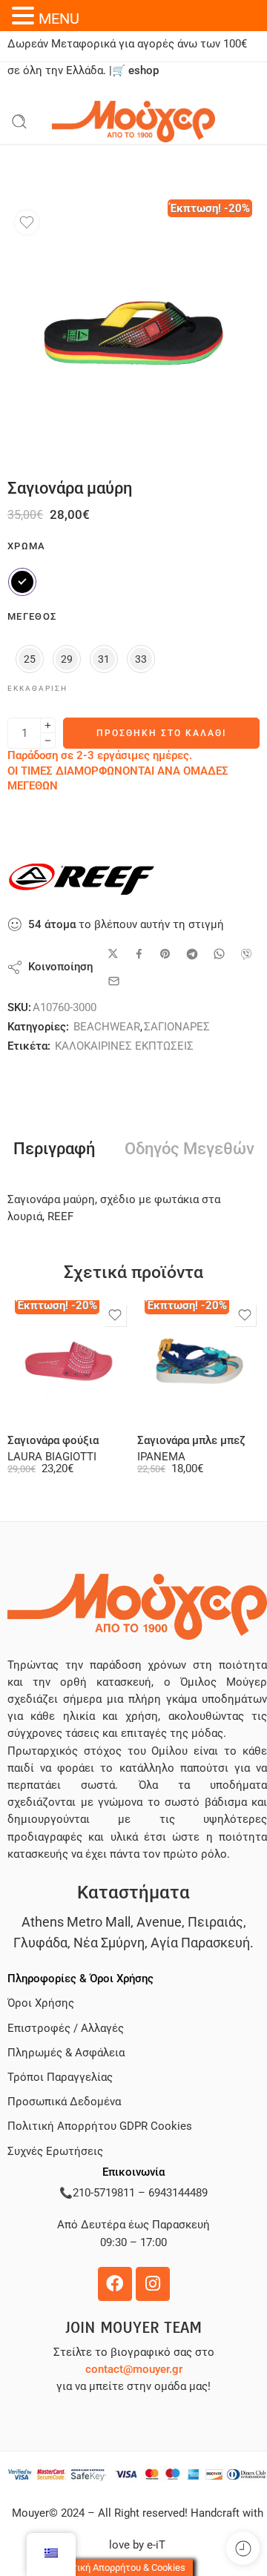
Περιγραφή (54, 1149)
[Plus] (48, 725)
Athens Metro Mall (76, 1922)
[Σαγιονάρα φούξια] (69, 1361)
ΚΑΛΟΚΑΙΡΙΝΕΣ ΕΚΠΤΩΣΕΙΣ (124, 1046)
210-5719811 (104, 2193)
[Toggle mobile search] (19, 122)
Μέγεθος (32, 616)
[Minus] (48, 741)
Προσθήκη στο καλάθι (161, 733)
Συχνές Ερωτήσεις (55, 2152)
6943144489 (178, 2193)
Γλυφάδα (40, 1943)
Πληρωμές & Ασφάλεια (66, 2053)
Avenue (159, 1922)
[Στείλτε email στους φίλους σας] (114, 981)
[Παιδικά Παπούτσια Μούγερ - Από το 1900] (134, 122)
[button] (25, 16)
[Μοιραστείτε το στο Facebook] (139, 954)
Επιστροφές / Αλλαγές (66, 2029)
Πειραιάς (215, 1922)
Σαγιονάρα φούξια (53, 1440)
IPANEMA (161, 1457)
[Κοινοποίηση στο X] (113, 954)
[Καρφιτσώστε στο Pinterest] (165, 954)
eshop (144, 71)
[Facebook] (115, 2284)
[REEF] (82, 879)
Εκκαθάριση (37, 688)
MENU (59, 19)
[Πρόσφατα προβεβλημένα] (243, 2548)
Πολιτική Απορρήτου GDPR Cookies (100, 2126)
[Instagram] (153, 2284)
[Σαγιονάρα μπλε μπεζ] (198, 1361)
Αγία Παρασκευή (200, 1943)
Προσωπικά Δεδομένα (64, 2102)
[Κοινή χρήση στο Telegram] (192, 954)
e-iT (155, 2545)
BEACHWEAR (107, 1027)
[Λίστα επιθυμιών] (27, 222)
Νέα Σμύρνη (109, 1943)
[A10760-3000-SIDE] (133, 329)
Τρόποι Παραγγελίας (60, 2077)
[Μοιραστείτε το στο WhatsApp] (219, 954)
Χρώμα (27, 546)
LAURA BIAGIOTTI (52, 1457)
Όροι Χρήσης (41, 2003)
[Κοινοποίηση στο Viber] (246, 954)
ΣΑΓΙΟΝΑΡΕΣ (177, 1027)
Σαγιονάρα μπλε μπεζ (191, 1440)
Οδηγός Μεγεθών (189, 1149)
